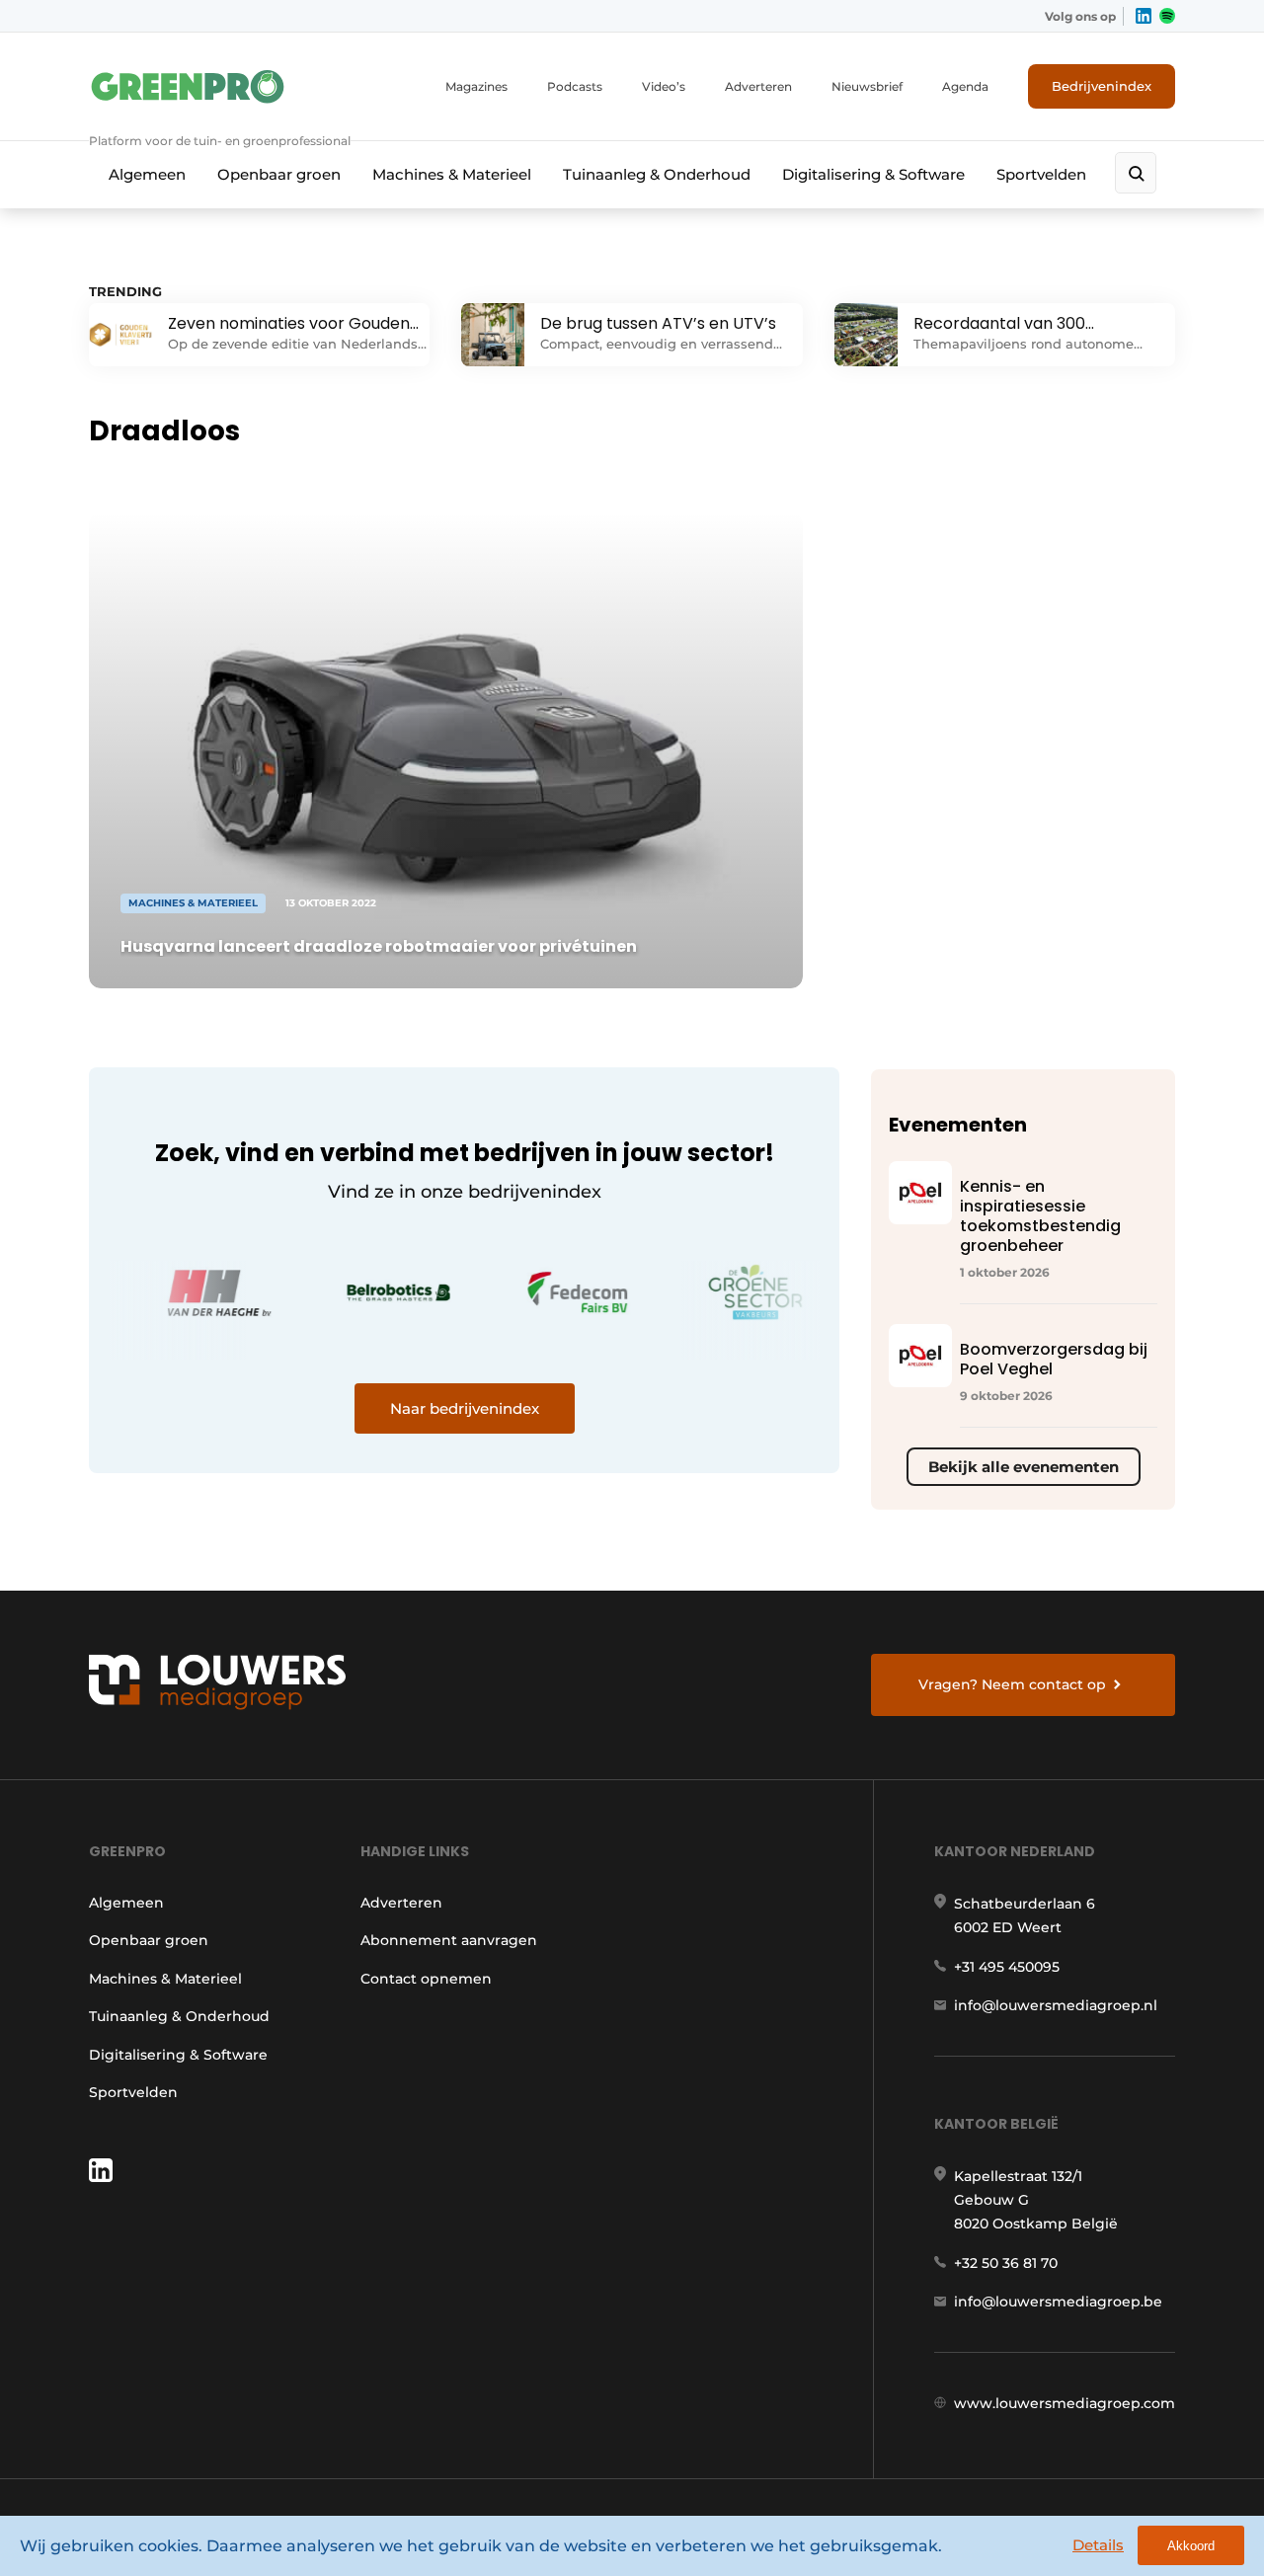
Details (1098, 2545)
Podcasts (575, 86)
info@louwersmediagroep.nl (1056, 2005)
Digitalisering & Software (873, 174)
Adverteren (758, 86)
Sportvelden (1041, 174)
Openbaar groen (279, 174)
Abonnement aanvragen (449, 1940)
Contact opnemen (426, 1979)
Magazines (476, 86)
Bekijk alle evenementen (1024, 1467)
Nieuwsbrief (867, 86)
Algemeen (147, 174)
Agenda (965, 86)
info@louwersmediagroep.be (1058, 2302)
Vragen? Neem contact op (1012, 1684)
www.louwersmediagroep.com (1065, 2403)
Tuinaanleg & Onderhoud (657, 174)
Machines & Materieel (452, 174)
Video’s (664, 86)
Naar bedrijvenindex (465, 1408)
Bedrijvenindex (1102, 86)
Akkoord (1191, 2546)
